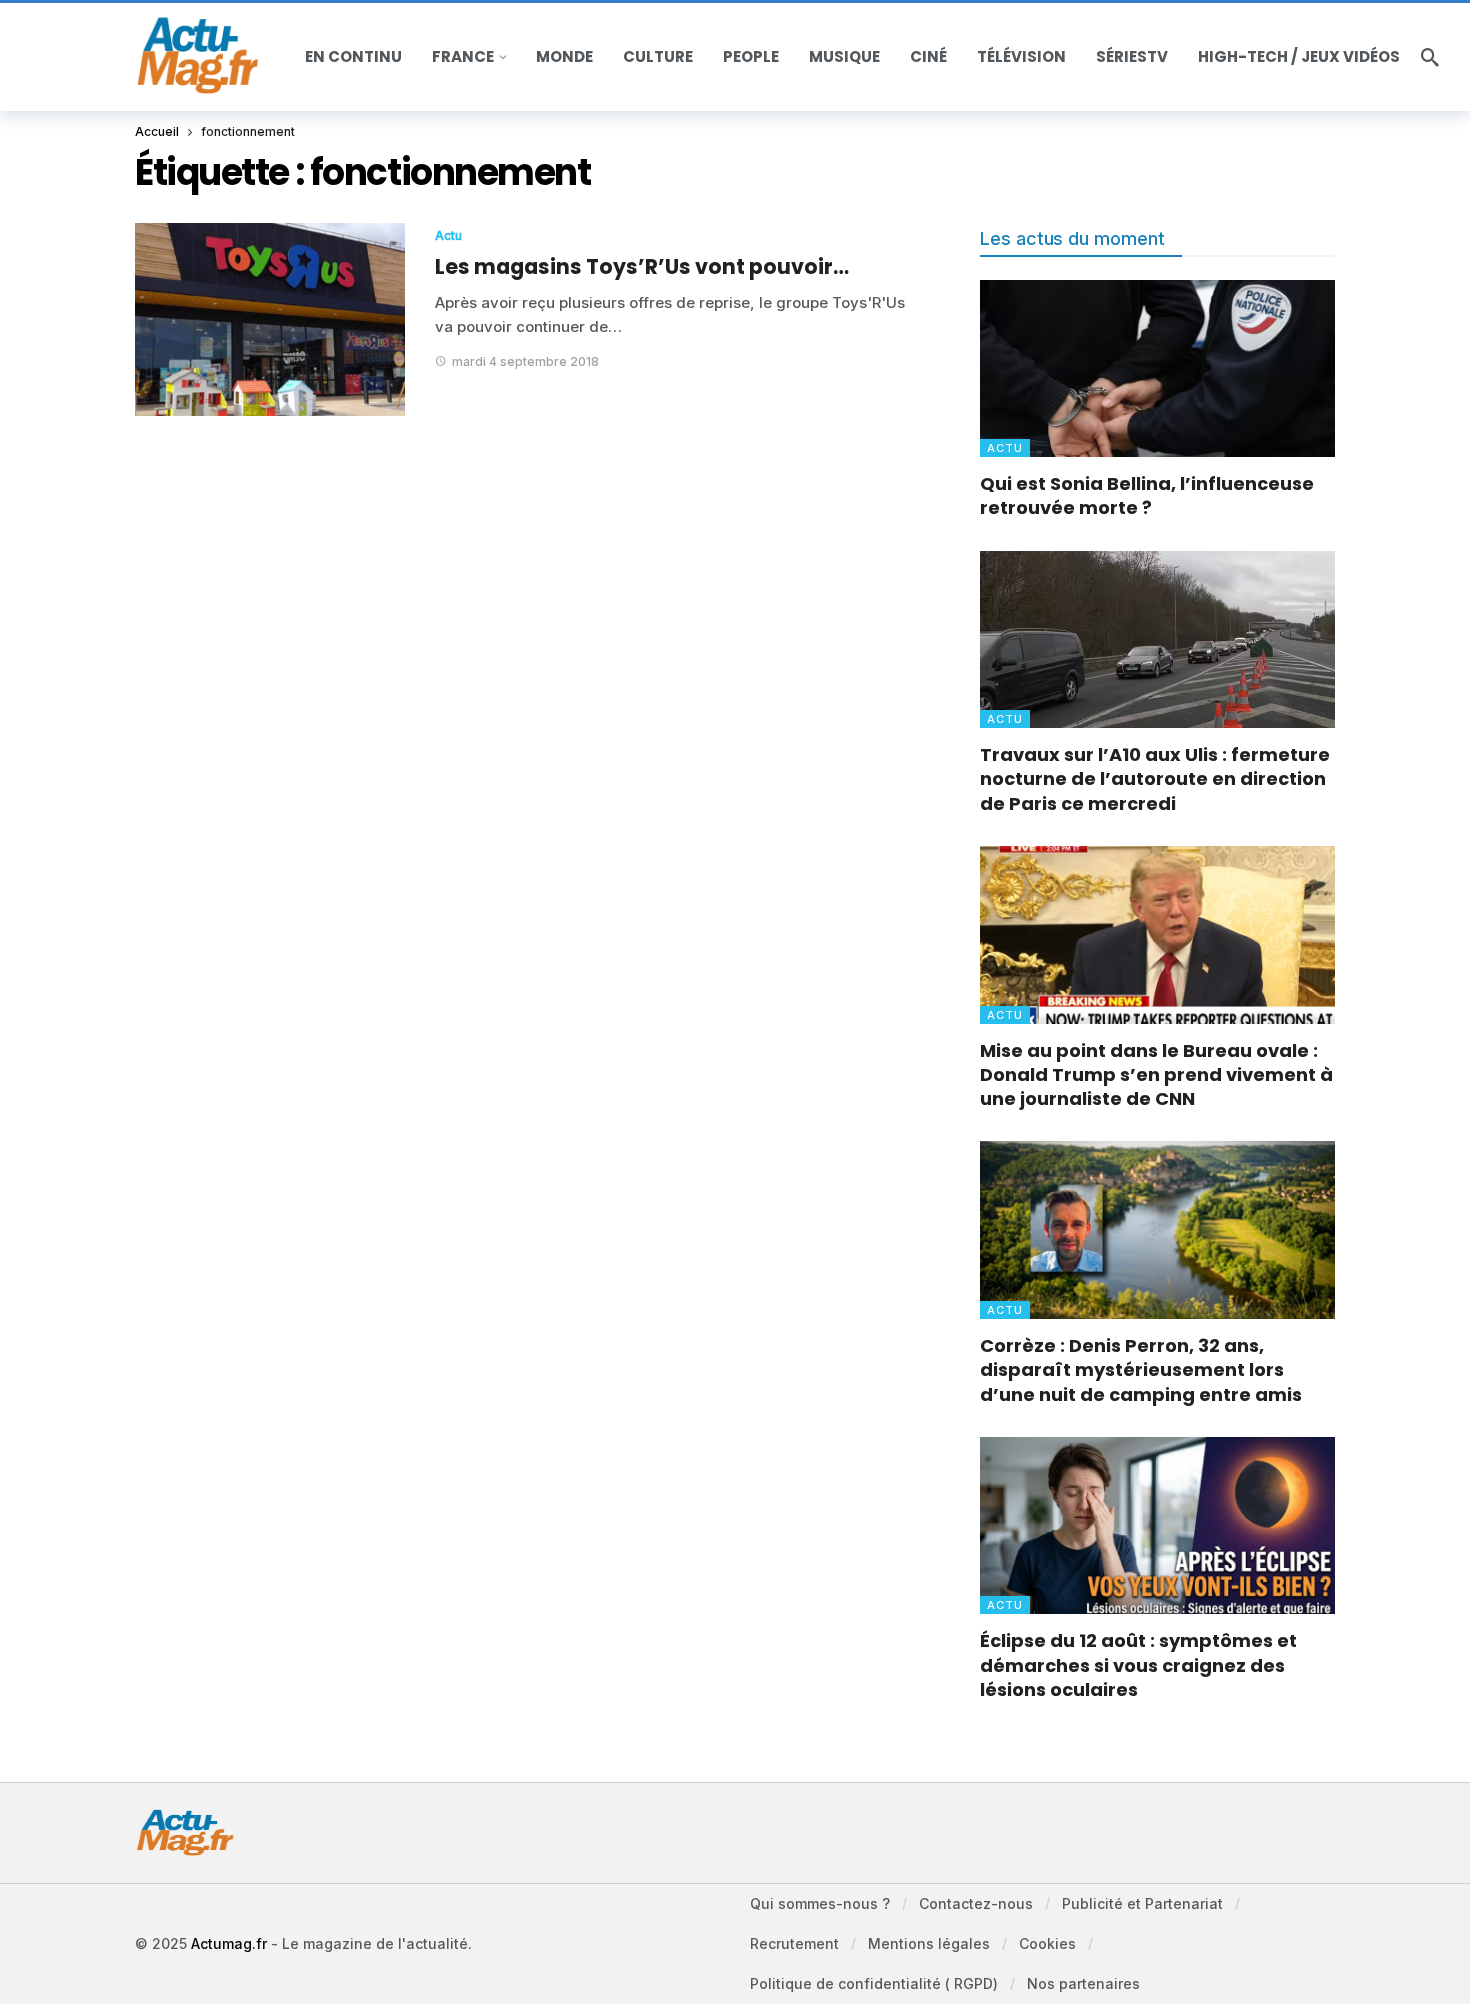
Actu (448, 235)
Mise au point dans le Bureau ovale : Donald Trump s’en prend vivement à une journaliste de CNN (1156, 1075)
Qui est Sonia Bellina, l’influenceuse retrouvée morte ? (1147, 495)
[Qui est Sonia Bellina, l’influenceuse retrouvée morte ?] (1157, 369)
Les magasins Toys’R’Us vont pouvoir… (642, 266)
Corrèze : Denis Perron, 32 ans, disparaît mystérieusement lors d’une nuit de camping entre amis (1141, 1370)
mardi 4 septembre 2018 (525, 361)
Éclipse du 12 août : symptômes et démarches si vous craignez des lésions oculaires (1138, 1665)
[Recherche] (1430, 57)
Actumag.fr (229, 1943)
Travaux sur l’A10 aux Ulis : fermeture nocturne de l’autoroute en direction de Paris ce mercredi (1155, 779)
